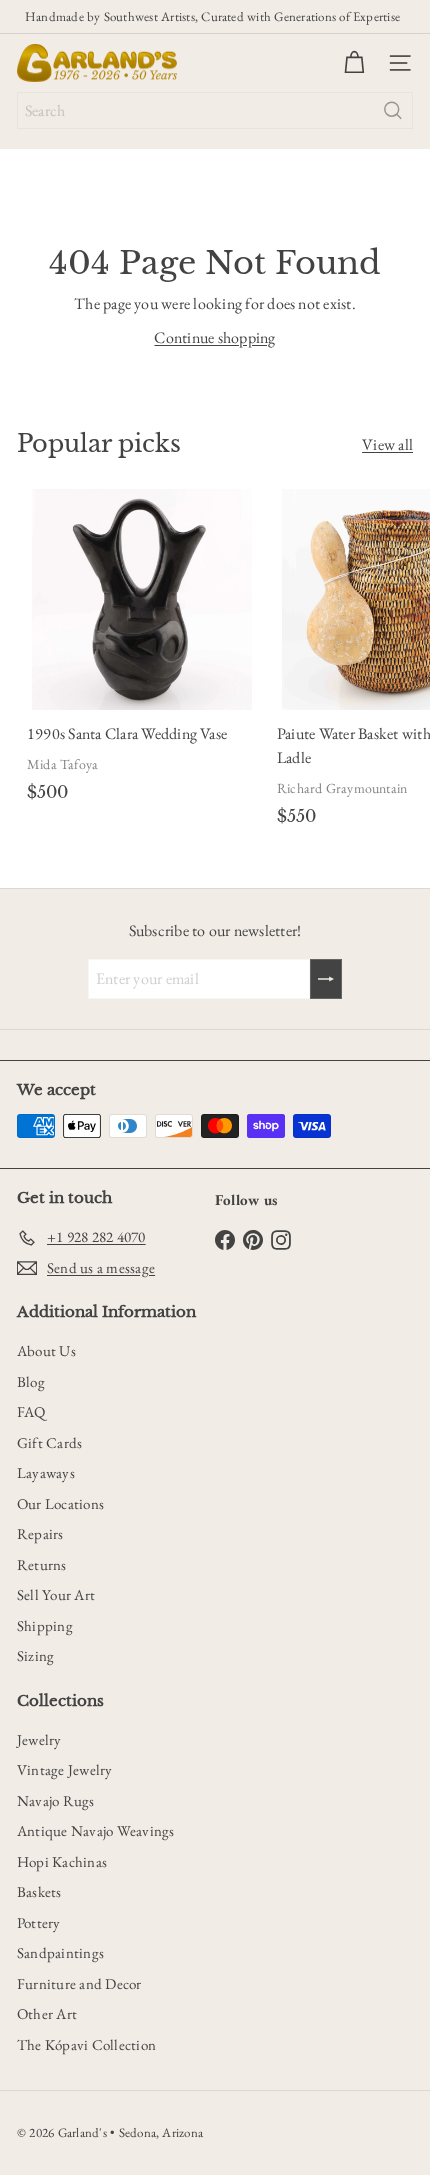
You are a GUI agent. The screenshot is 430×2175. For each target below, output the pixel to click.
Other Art (47, 2013)
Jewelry (39, 1739)
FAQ (31, 1411)
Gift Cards (49, 1442)
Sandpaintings (60, 1952)
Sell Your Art (56, 1594)
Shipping (45, 1625)
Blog (31, 1381)
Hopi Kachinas (62, 1861)
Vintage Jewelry (65, 1769)
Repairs (40, 1533)
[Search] (393, 110)
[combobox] (215, 110)
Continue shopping (214, 337)
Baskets (39, 1891)
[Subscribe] (326, 979)
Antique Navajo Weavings (96, 1830)
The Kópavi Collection (86, 2044)
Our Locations (60, 1503)
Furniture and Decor (79, 1983)
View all (387, 444)
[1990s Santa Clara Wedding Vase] (142, 649)
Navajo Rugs (56, 1800)
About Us (46, 1350)
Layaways (46, 1472)
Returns (42, 1564)
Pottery (39, 1922)
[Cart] (354, 63)
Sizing (35, 1655)
